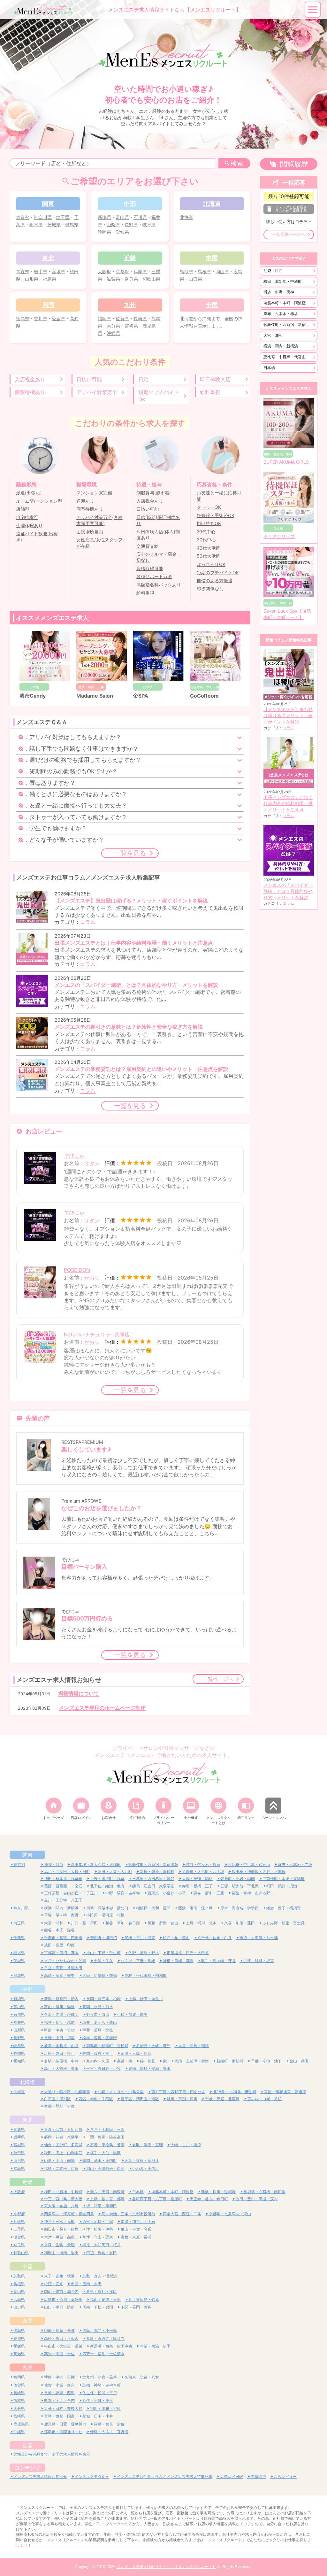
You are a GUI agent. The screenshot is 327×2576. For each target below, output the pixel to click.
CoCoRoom (148, 696)
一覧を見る (130, 853)
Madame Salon (38, 696)
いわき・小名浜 (146, 2168)
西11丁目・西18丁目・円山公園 (178, 2092)
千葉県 (19, 1938)
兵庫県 (140, 271)
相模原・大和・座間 (153, 1908)
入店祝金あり (30, 379)
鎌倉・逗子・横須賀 (284, 1908)
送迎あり (85, 501)
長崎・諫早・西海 (59, 2393)
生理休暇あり (29, 526)
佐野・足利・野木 (144, 1953)
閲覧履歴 (294, 164)
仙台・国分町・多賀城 (63, 2145)
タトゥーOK (209, 507)
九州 (27, 2367)
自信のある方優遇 (215, 581)
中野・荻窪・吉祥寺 (123, 1893)
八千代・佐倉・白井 (215, 1938)
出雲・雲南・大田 (86, 2284)
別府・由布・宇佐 (105, 2408)
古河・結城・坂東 (259, 1961)
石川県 (140, 217)
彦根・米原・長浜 (136, 2237)
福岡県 (104, 318)
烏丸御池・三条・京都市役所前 (128, 2214)
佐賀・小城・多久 (59, 2385)
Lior (195, 696)
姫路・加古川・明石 (138, 2221)
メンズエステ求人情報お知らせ (40, 2476)
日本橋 (269, 368)
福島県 (49, 279)
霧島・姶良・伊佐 (109, 2424)
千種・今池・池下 (266, 2061)
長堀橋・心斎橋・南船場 (264, 2192)
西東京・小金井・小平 (167, 1893)
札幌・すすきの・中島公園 (121, 2092)
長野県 (131, 224)
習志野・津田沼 (103, 1938)
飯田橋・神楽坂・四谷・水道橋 (259, 1872)
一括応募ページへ (289, 234)
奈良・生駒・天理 (59, 2245)
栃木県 (36, 224)
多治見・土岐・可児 (153, 2046)
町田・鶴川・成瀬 (282, 1886)
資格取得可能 (150, 569)
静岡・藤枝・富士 (98, 2053)
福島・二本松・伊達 (61, 2168)
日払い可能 (89, 379)
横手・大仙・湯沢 (105, 2153)
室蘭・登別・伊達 (59, 2106)
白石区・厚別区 (57, 2099)
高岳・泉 (125, 2061)
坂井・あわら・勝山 (100, 2022)
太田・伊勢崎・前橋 (100, 1975)
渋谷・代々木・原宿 (203, 1864)
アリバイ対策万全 (97, 392)
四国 (27, 2321)
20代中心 (206, 532)
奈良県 (131, 279)
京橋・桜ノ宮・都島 (107, 2199)
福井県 (19, 2022)
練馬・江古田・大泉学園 (153, 1886)
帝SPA (84, 696)
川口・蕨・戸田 (84, 1923)
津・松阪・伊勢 (100, 2229)
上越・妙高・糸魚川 (146, 1999)
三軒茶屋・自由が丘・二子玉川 (71, 1893)
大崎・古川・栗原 (186, 2145)
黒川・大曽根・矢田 (61, 2068)
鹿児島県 (21, 2424)
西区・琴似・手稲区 (96, 2099)
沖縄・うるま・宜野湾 (109, 2432)
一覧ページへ (218, 1679)
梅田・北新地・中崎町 (283, 281)
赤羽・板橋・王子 (197, 1886)
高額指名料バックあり (159, 585)
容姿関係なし (210, 589)
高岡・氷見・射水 (98, 2007)
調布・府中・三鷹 (209, 1893)
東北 (27, 2120)
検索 (237, 163)
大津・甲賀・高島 (59, 2237)
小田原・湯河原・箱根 (105, 1915)
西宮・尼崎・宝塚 (98, 2221)
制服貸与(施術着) (154, 493)
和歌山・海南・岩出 (61, 2253)
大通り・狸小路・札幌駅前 (67, 2092)
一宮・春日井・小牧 (103, 2068)
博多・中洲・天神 (279, 292)
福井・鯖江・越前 (59, 2022)
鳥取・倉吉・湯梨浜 (100, 2276)
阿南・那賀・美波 (59, 2330)
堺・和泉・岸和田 (102, 2206)
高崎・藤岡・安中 (59, 1975)
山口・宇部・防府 (59, 2307)
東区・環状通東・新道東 (285, 2092)
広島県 (19, 2299)
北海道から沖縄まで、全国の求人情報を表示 (52, 2454)
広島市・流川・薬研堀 (63, 2299)
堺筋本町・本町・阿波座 (285, 303)
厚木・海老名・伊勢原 (240, 1908)
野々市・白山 (98, 2014)
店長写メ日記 (232, 2476)
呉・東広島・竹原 (144, 2299)
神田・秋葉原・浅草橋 (63, 1879)
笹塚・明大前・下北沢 (240, 1886)
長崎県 (140, 318)
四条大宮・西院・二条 (182, 2214)
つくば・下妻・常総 (138, 1961)
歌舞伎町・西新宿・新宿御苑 (288, 325)
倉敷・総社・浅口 (102, 2291)
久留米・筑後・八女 (142, 2377)
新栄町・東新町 (230, 2061)
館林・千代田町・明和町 (146, 1975)
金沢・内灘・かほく (61, 2014)
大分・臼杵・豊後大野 (63, 2408)
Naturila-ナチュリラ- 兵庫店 (97, 1334)
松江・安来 (54, 2284)
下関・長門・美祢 (136, 2307)
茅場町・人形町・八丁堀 (203, 1872)
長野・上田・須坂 (59, 2038)
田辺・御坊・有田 (102, 2253)
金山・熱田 (299, 2061)
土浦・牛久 (103, 1961)
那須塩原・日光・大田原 (188, 1953)
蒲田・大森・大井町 (115, 1872)
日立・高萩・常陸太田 (63, 1968)
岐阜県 (149, 224)
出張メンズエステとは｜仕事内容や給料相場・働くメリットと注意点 (288, 804)
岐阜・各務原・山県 (61, 2046)
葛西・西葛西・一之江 (63, 1886)
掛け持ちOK (209, 523)
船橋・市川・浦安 (140, 1938)
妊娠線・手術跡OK (216, 515)
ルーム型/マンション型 (39, 501)
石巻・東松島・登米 (107, 2145)
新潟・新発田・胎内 (61, 1999)
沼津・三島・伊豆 (136, 2053)
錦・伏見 (148, 2061)
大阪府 (104, 271)
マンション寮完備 (94, 493)
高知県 (19, 2354)
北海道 (186, 217)
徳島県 (23, 318)
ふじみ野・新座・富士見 (284, 1923)
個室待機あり (30, 392)
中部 (27, 1989)
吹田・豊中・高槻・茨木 (257, 2199)
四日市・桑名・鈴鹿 (61, 2229)
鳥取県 (186, 271)
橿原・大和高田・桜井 (102, 2245)
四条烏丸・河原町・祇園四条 (69, 2214)
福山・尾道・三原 (105, 2299)
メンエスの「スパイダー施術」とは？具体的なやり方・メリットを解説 (288, 891)
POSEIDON (77, 1270)
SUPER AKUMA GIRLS (286, 462)
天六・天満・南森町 (107, 2192)
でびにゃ (74, 1156)
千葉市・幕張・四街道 (63, 1938)
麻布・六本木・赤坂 (281, 314)
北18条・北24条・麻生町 (235, 2092)
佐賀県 (122, 318)
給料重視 (210, 392)
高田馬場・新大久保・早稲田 (96, 1864)
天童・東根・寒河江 (142, 2160)
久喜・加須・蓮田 (240, 1923)
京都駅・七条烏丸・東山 (230, 2214)
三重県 (19, 2229)
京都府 (122, 271)
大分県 (113, 326)
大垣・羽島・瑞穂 (194, 2046)
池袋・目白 (273, 271)
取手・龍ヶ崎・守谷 (218, 1961)
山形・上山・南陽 (59, 2160)
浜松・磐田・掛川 (59, 2053)
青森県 (23, 271)
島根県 (204, 271)
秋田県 (19, 2153)
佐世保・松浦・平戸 (100, 2393)
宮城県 (58, 271)
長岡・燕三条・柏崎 (103, 1999)
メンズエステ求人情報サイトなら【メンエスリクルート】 (166, 2567)
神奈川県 (43, 217)
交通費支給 (148, 546)
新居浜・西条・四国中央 (111, 2346)
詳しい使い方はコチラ (287, 222)
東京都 (23, 217)
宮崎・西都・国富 (59, 2416)
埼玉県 (63, 217)
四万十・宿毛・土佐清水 (103, 2354)
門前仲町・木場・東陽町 (284, 1879)
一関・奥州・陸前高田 (105, 2137)
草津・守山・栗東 (98, 2237)
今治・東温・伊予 (155, 2346)
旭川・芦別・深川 (182, 2099)
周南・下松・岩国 (98, 2307)
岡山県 (222, 271)
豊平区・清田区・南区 (140, 2099)
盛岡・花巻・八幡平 (61, 2137)
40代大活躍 (209, 548)
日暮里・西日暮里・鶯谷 (153, 1879)
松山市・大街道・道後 (63, 2346)
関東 (27, 1855)
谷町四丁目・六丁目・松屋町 (157, 2199)
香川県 (41, 318)
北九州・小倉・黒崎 (100, 2377)
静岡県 (104, 232)
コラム (88, 922)
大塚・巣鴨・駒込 (197, 1879)
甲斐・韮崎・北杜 (98, 2030)
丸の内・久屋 (98, 2061)
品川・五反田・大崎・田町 (67, 1872)
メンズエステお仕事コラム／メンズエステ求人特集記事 (164, 2476)
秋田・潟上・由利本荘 (63, 2153)
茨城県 (54, 224)
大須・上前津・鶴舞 (192, 2061)
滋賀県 (113, 279)
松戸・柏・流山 (176, 1938)
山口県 (195, 279)
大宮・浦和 (273, 335)
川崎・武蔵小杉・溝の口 (107, 1908)
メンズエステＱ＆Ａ (92, 2476)
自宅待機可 (27, 517)
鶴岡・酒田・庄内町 (100, 2160)
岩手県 (41, 271)
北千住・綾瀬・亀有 (107, 1886)
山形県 (32, 279)
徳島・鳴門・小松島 (100, 2330)
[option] (163, 74)
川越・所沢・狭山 (163, 1923)
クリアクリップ (279, 537)
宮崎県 (131, 326)
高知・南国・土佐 (59, 2354)
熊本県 (19, 2400)
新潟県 (104, 217)
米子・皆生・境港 (59, 2276)
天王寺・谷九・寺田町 (209, 2199)
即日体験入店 (215, 379)
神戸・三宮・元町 (59, 2221)
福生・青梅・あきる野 (251, 1893)
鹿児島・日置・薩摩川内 (65, 2424)
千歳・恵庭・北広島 (222, 2099)
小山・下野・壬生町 (103, 1953)
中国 (27, 2266)
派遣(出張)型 (29, 493)
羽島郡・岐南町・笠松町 (107, 2046)
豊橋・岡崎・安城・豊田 (149, 2068)
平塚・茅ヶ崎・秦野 (61, 1915)
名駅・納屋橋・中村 (61, 2061)
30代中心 (206, 540)
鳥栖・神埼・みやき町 (102, 2385)
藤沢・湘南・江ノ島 (195, 1908)
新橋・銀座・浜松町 (157, 1872)
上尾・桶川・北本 (201, 1923)
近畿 (27, 2182)
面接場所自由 (90, 532)
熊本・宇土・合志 (59, 2400)
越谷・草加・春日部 (123, 1923)
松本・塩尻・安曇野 (100, 2038)
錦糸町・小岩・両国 (238, 1879)
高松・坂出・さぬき (61, 2338)
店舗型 (23, 509)
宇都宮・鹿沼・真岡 (61, 1953)
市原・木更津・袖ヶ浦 (259, 1938)
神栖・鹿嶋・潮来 (178, 1961)
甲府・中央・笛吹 (59, 2030)
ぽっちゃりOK (211, 564)
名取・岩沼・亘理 (148, 2145)
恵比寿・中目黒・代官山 (285, 357)
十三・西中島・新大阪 (63, 2199)
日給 (143, 379)
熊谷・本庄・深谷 (59, 1930)
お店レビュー (285, 2476)
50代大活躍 (209, 556)
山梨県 (113, 224)
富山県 (122, 217)
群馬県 (72, 224)
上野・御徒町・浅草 (107, 1879)
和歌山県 (151, 279)
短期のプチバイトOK (159, 396)
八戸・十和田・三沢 (107, 2129)
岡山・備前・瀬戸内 (61, 2291)
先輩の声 (258, 2476)
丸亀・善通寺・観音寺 (105, 2338)
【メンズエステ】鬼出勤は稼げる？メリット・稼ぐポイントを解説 (288, 716)
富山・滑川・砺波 (59, 2007)
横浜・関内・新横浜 (281, 346)
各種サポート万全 (154, 576)
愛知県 (122, 232)
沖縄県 (113, 333)
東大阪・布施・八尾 (61, 2206)
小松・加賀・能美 (132, 2014)
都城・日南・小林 (98, 2416)
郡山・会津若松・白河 (105, 2168)
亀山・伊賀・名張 (136, 2229)
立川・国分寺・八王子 (63, 1900)
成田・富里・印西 (59, 1945)
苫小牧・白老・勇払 (264, 2099)
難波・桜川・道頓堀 (218, 2192)
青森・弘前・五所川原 (63, 2129)
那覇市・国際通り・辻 (63, 2432)
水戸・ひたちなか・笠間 (65, 1961)
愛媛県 (58, 318)
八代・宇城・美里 (98, 2400)
